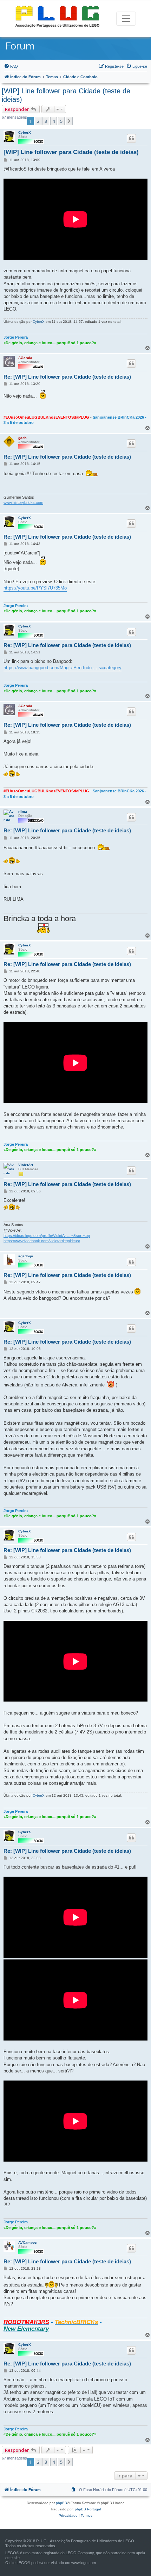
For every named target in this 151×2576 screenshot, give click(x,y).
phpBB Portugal (88, 2509)
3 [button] (46, 121)
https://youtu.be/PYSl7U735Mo (35, 588)
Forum (20, 46)
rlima (23, 811)
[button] (69, 121)
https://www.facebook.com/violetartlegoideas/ (42, 1241)
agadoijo (26, 1256)
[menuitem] (11, 66)
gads (22, 438)
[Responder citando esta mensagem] (131, 138)
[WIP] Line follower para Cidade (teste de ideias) (66, 95)
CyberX (25, 132)
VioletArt (26, 1165)
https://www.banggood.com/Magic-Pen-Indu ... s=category (63, 668)
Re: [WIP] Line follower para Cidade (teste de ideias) (67, 377)
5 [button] (61, 121)
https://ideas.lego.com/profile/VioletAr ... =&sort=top (47, 1236)
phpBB (61, 2503)
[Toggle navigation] (126, 19)
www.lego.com (84, 2563)
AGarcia (25, 358)
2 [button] (38, 121)
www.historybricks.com (23, 502)
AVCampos (28, 2242)
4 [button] (54, 121)
